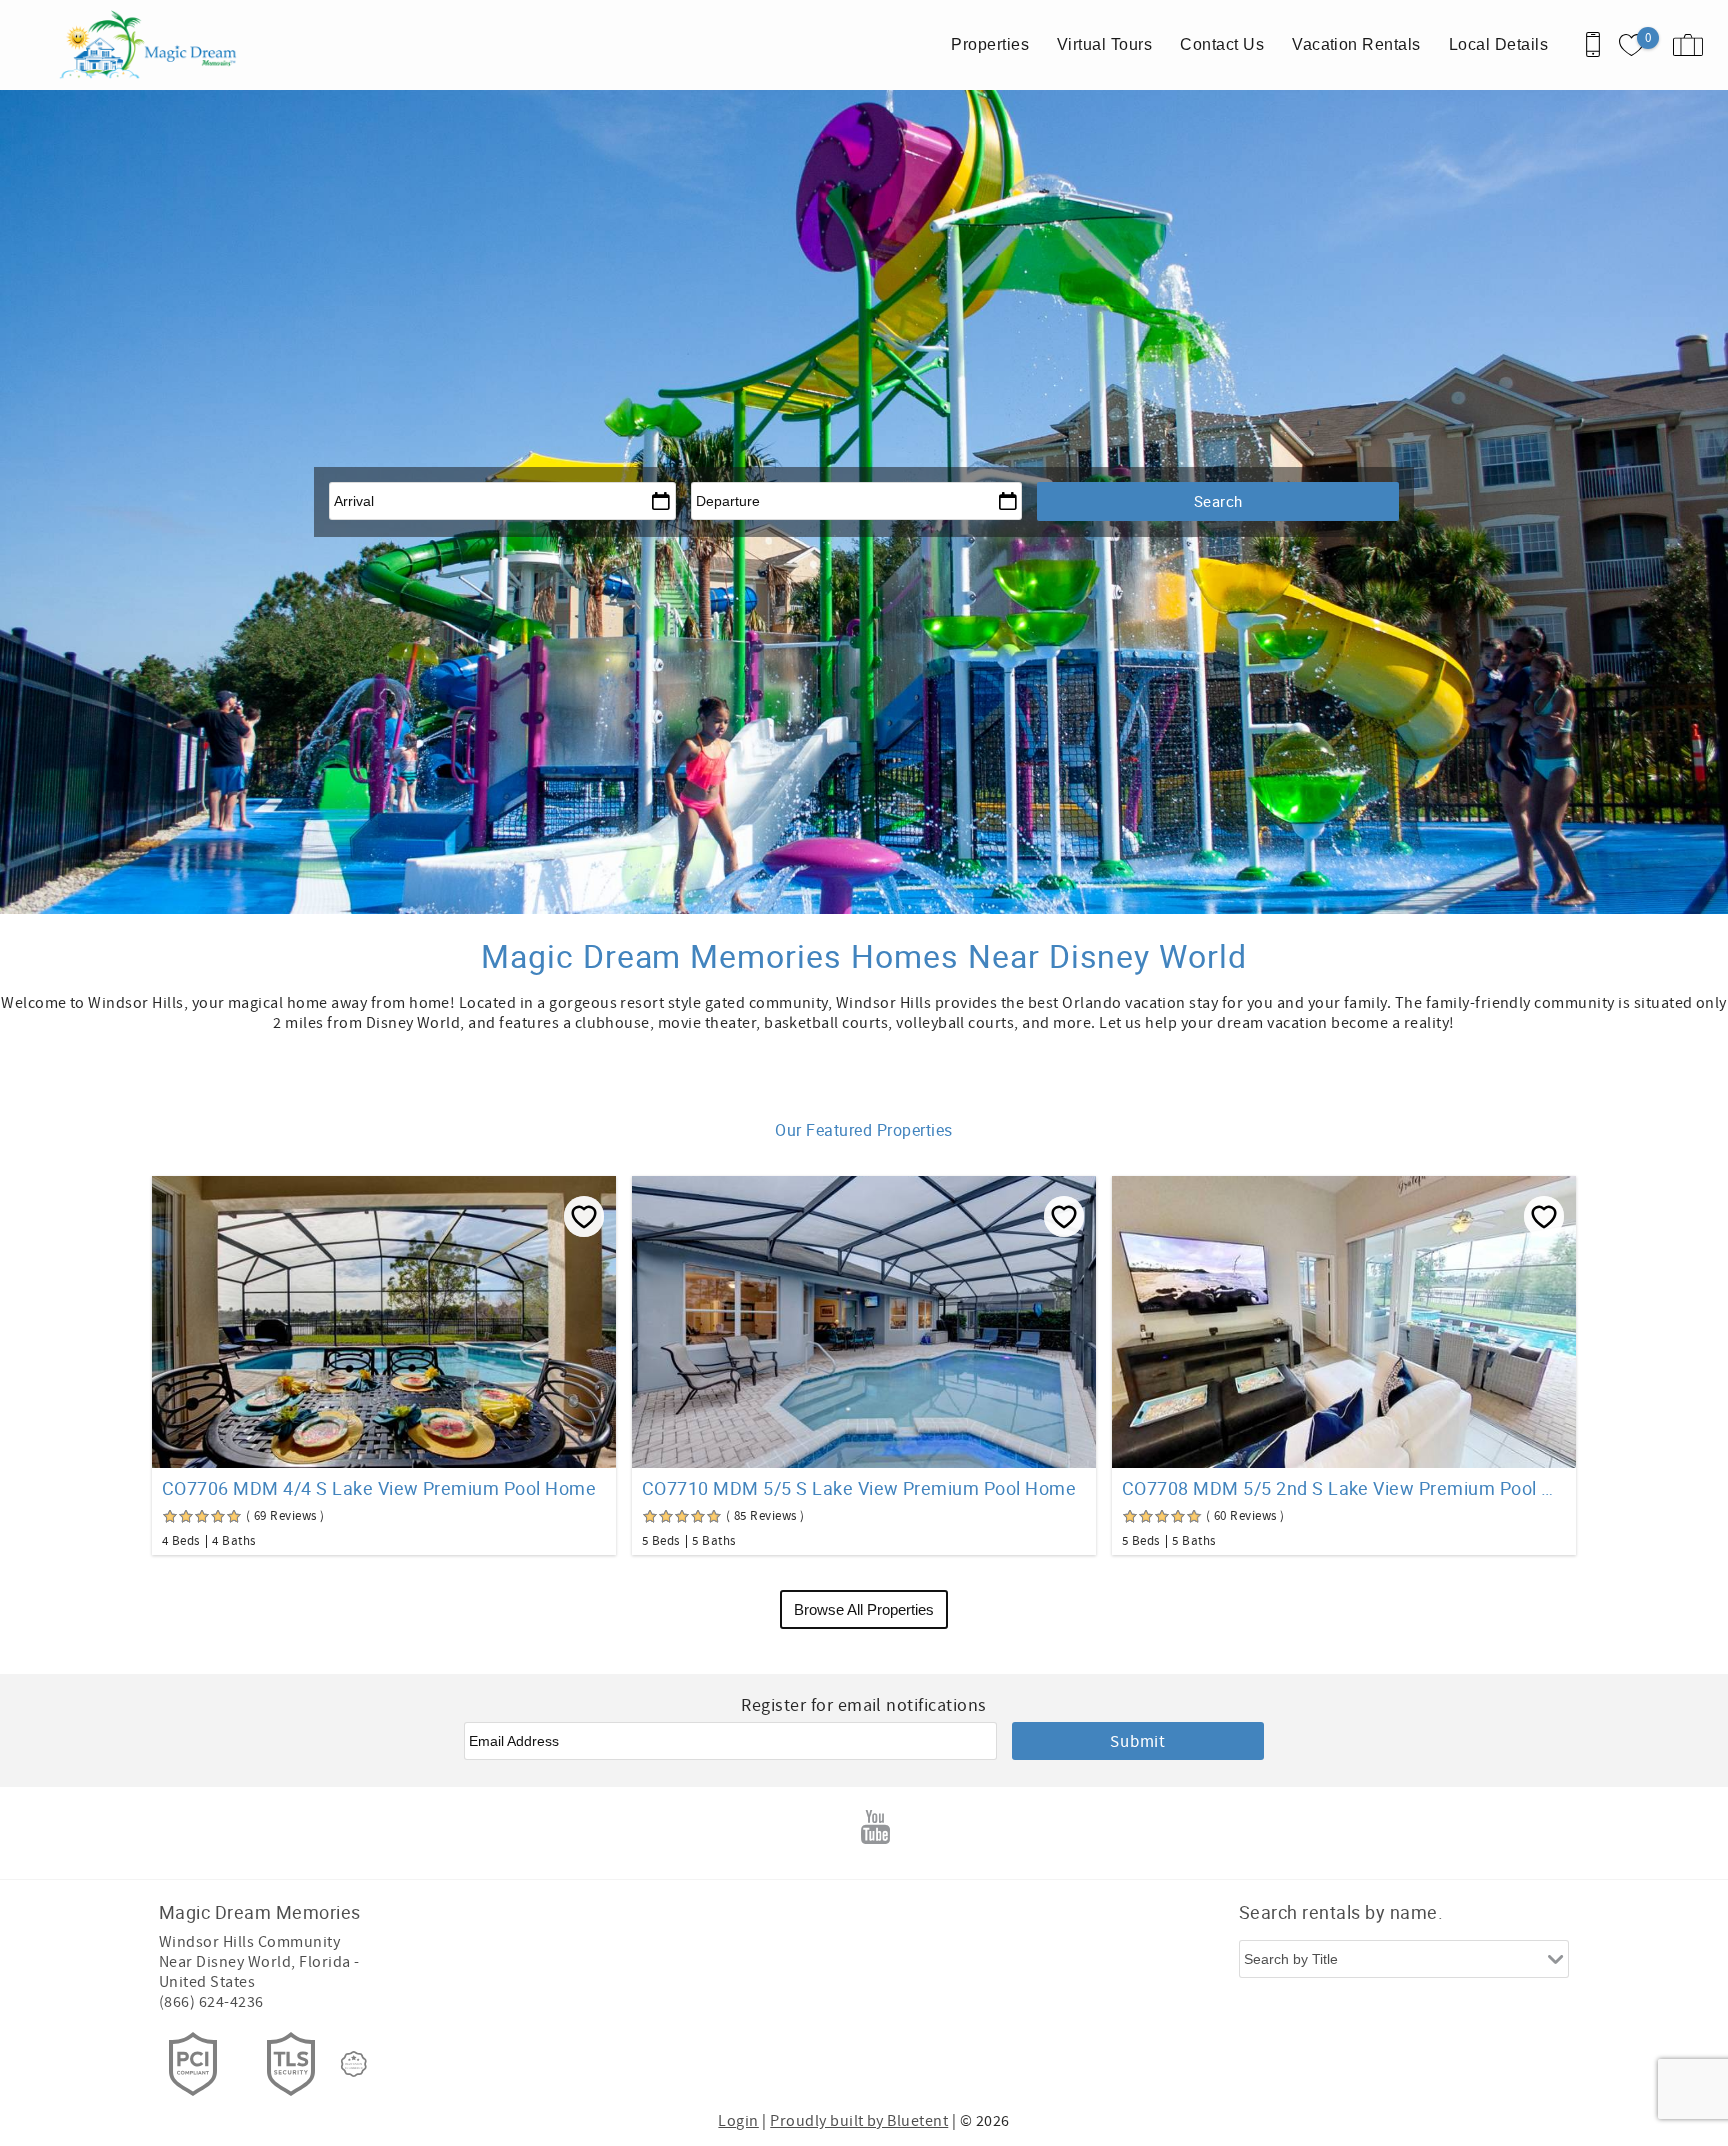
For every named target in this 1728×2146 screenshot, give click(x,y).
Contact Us (1222, 44)
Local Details (1498, 44)
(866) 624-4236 (211, 2002)
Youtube (876, 1827)
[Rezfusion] (354, 2064)
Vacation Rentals (1356, 44)
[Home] (152, 45)
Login (738, 2121)
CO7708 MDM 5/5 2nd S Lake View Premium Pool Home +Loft (1344, 1488)
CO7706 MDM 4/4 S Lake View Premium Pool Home (379, 1488)
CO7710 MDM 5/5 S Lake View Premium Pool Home (859, 1488)
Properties (990, 44)
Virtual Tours (1104, 44)
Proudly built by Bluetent (859, 2121)
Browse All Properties (864, 1609)
